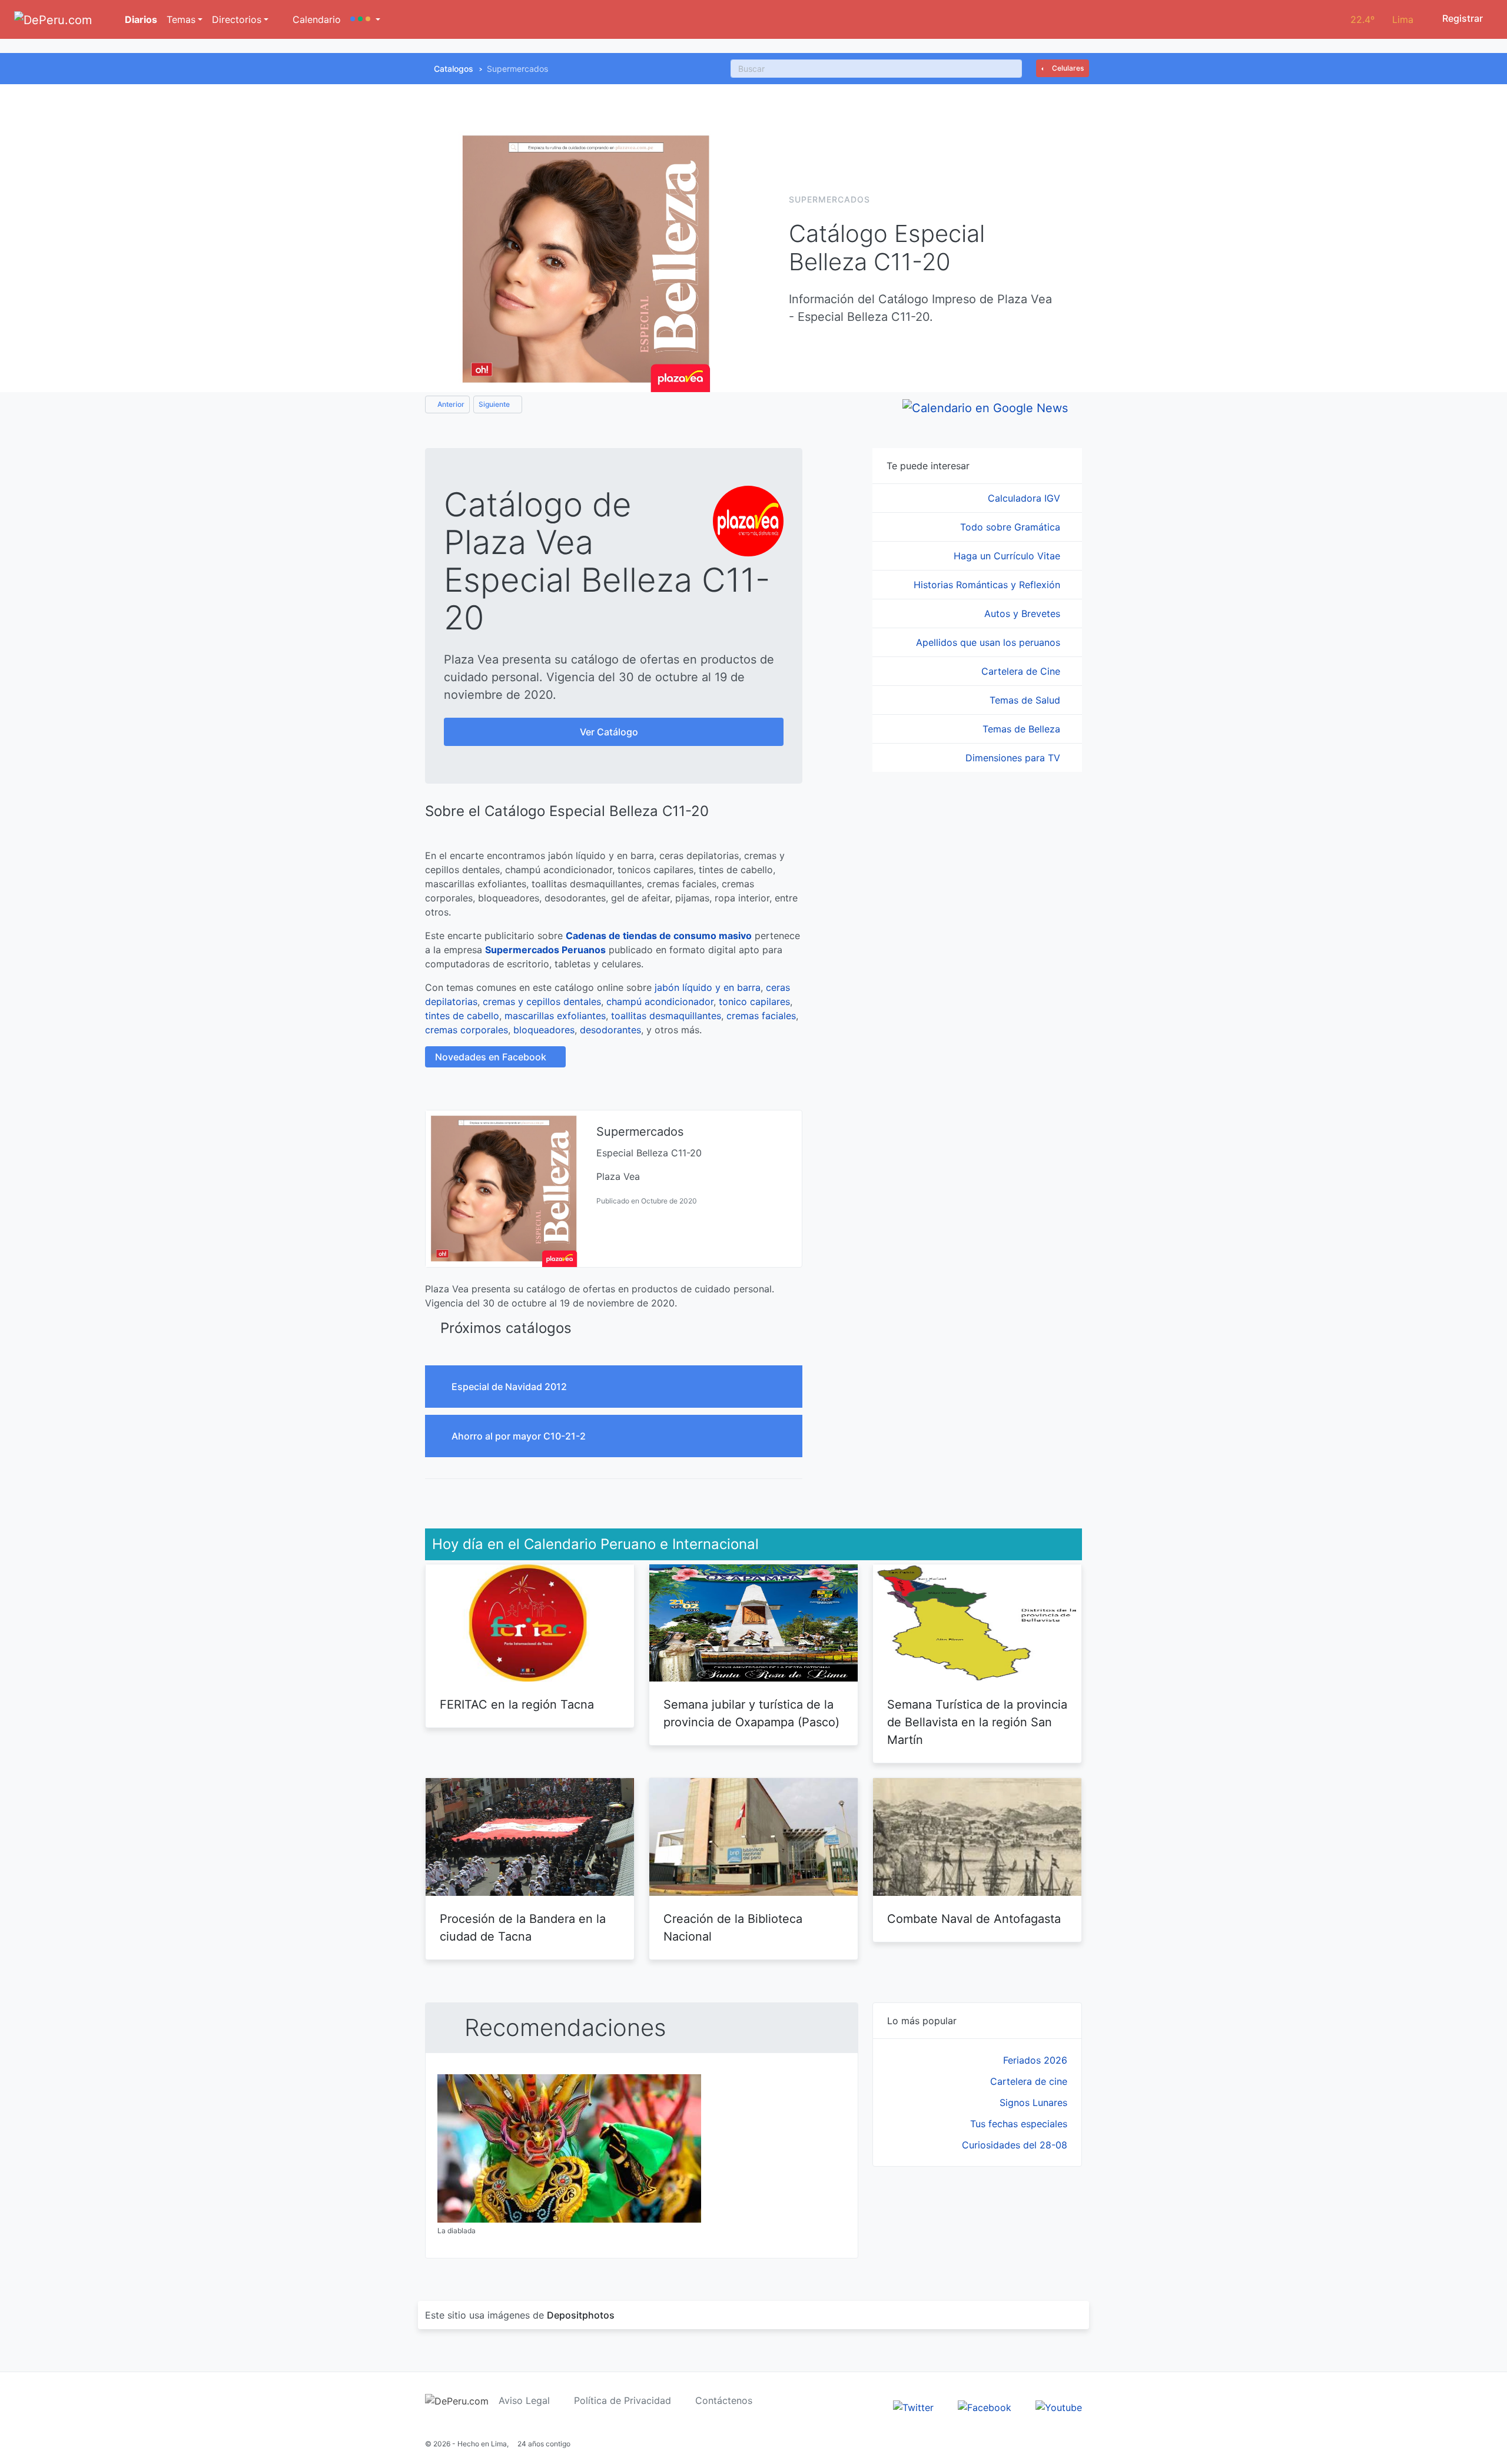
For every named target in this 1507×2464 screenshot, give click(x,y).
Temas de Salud (1026, 700)
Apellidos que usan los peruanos (990, 642)
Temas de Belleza (1023, 729)
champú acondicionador (660, 1001)
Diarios (140, 19)
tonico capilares (754, 1001)
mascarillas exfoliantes (555, 1016)
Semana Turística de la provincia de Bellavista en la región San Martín (977, 1722)
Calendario (315, 19)
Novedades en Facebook (492, 1057)
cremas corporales (467, 1030)
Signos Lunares (1033, 2102)
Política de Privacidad (623, 2400)
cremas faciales (761, 1016)
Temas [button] (181, 19)
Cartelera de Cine (1022, 671)
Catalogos (454, 69)
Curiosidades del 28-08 (1015, 2145)
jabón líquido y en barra (708, 987)
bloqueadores (544, 1030)
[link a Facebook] (985, 2407)
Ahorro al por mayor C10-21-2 (520, 1436)
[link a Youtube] (1059, 2407)
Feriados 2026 (1035, 2060)
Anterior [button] (450, 404)
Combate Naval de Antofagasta (974, 1919)
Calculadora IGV (1025, 498)
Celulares (1067, 68)
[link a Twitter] (913, 2407)
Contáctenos (724, 2400)
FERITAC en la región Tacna (517, 1704)
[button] (365, 19)
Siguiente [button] (495, 404)
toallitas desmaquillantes (666, 1016)
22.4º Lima (1382, 19)
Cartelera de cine (1029, 2081)
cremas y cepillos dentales (542, 1001)
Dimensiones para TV (1014, 758)
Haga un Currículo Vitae (1008, 556)
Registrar (1461, 18)
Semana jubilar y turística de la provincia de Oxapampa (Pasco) (751, 1713)
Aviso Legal (524, 2400)
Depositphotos (581, 2315)
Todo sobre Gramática (1012, 527)
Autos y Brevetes (1024, 613)
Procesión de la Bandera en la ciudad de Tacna (523, 1928)
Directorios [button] (237, 19)
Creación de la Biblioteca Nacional (733, 1928)
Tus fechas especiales (1019, 2124)
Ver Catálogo (610, 732)
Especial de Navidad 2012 (510, 1387)
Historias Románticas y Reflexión (988, 585)
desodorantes (610, 1030)
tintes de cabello (462, 1016)
